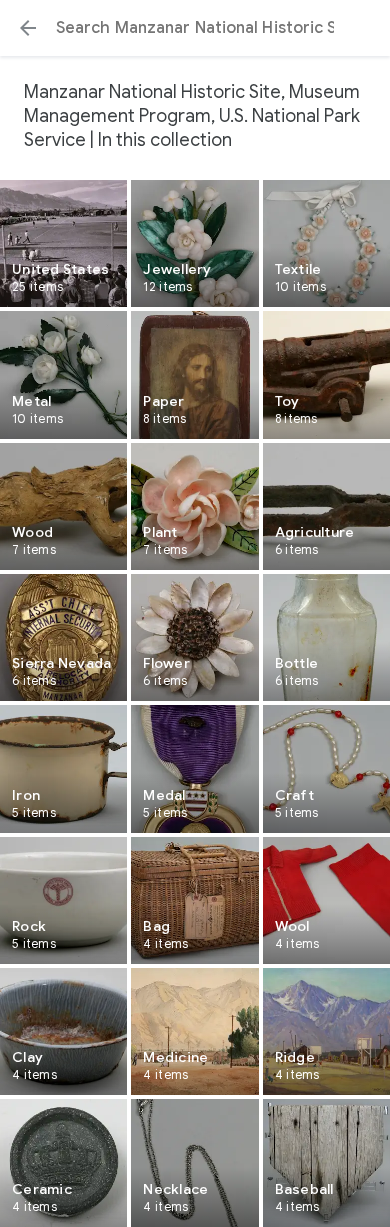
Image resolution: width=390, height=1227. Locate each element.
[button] (28, 28)
